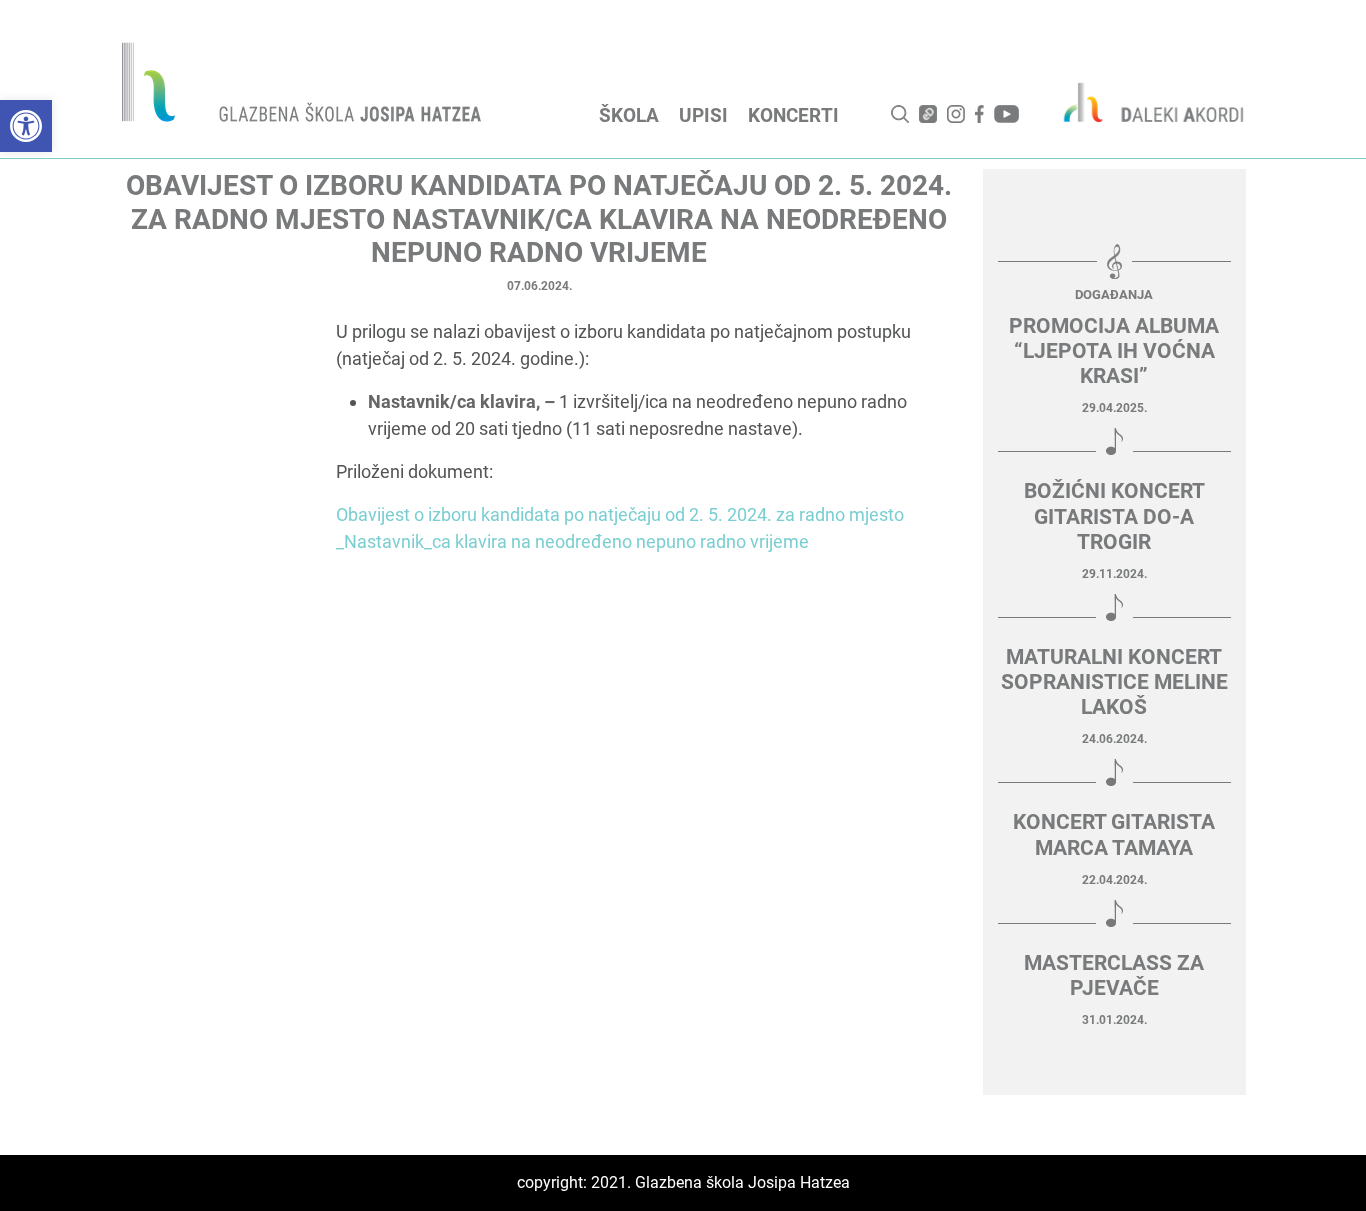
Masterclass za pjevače (1114, 975)
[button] (26, 126)
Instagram (956, 114)
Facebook (979, 114)
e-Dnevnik (928, 114)
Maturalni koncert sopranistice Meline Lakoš (1114, 682)
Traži (900, 114)
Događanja (1114, 294)
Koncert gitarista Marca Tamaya (1114, 834)
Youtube (1006, 114)
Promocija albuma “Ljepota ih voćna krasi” (1114, 351)
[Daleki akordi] (1143, 102)
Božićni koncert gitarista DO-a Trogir (1114, 516)
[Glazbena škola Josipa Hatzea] (304, 86)
